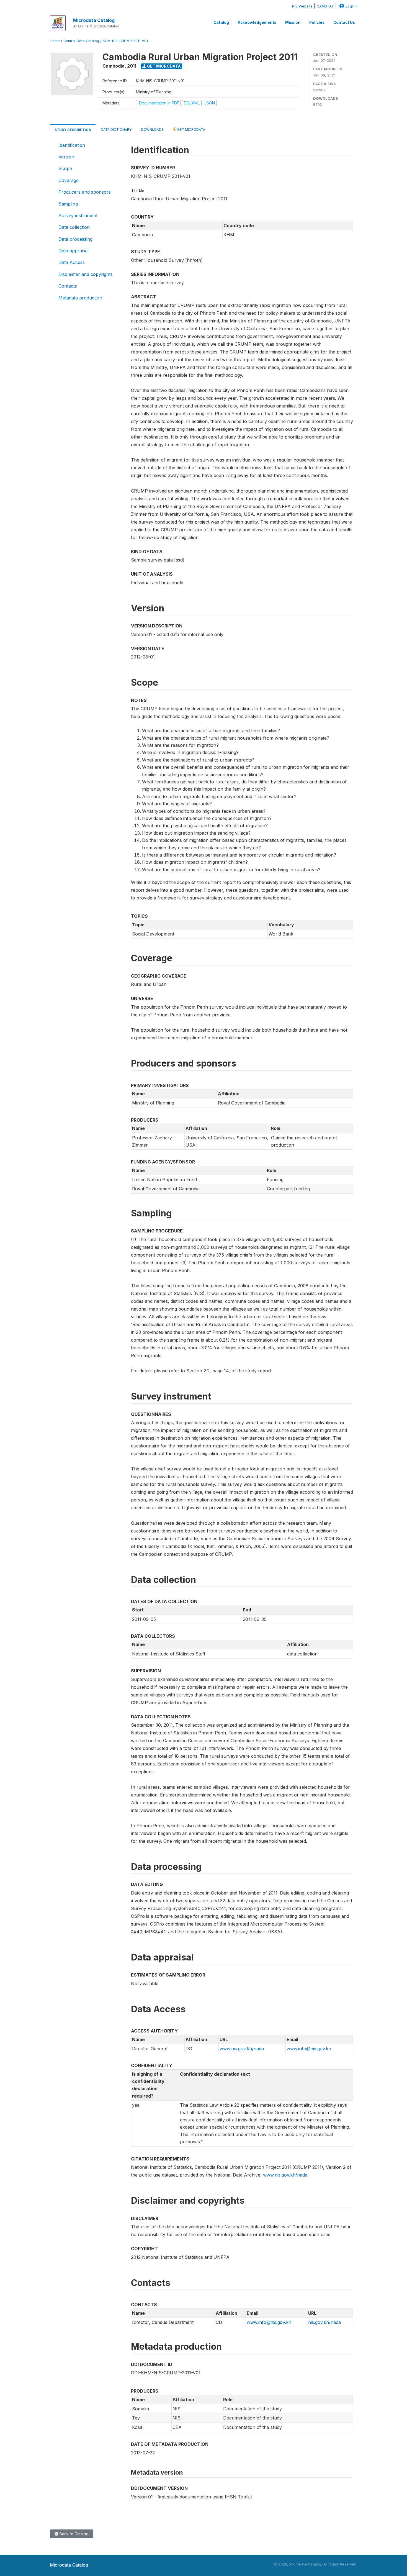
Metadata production (80, 298)
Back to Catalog (74, 2534)
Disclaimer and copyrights (86, 274)
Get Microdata (163, 66)
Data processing (75, 239)
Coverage (69, 180)
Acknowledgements (257, 22)
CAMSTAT (325, 6)
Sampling (68, 204)
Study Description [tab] (73, 130)
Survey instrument (78, 216)
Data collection (74, 227)
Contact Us (344, 22)
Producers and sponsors (85, 192)
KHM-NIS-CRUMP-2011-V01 (125, 41)
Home (55, 41)
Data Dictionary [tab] (116, 130)
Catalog (221, 22)
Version (66, 157)
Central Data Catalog (81, 41)
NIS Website (302, 6)
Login (350, 6)
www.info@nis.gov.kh (309, 2049)
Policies (317, 22)
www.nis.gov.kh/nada (242, 2049)
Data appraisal (74, 251)
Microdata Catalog (94, 20)
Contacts (68, 286)
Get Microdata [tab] (191, 130)
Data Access (72, 262)
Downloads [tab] (152, 130)
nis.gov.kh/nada (324, 2322)
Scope (65, 168)
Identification (72, 145)
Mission (293, 22)
